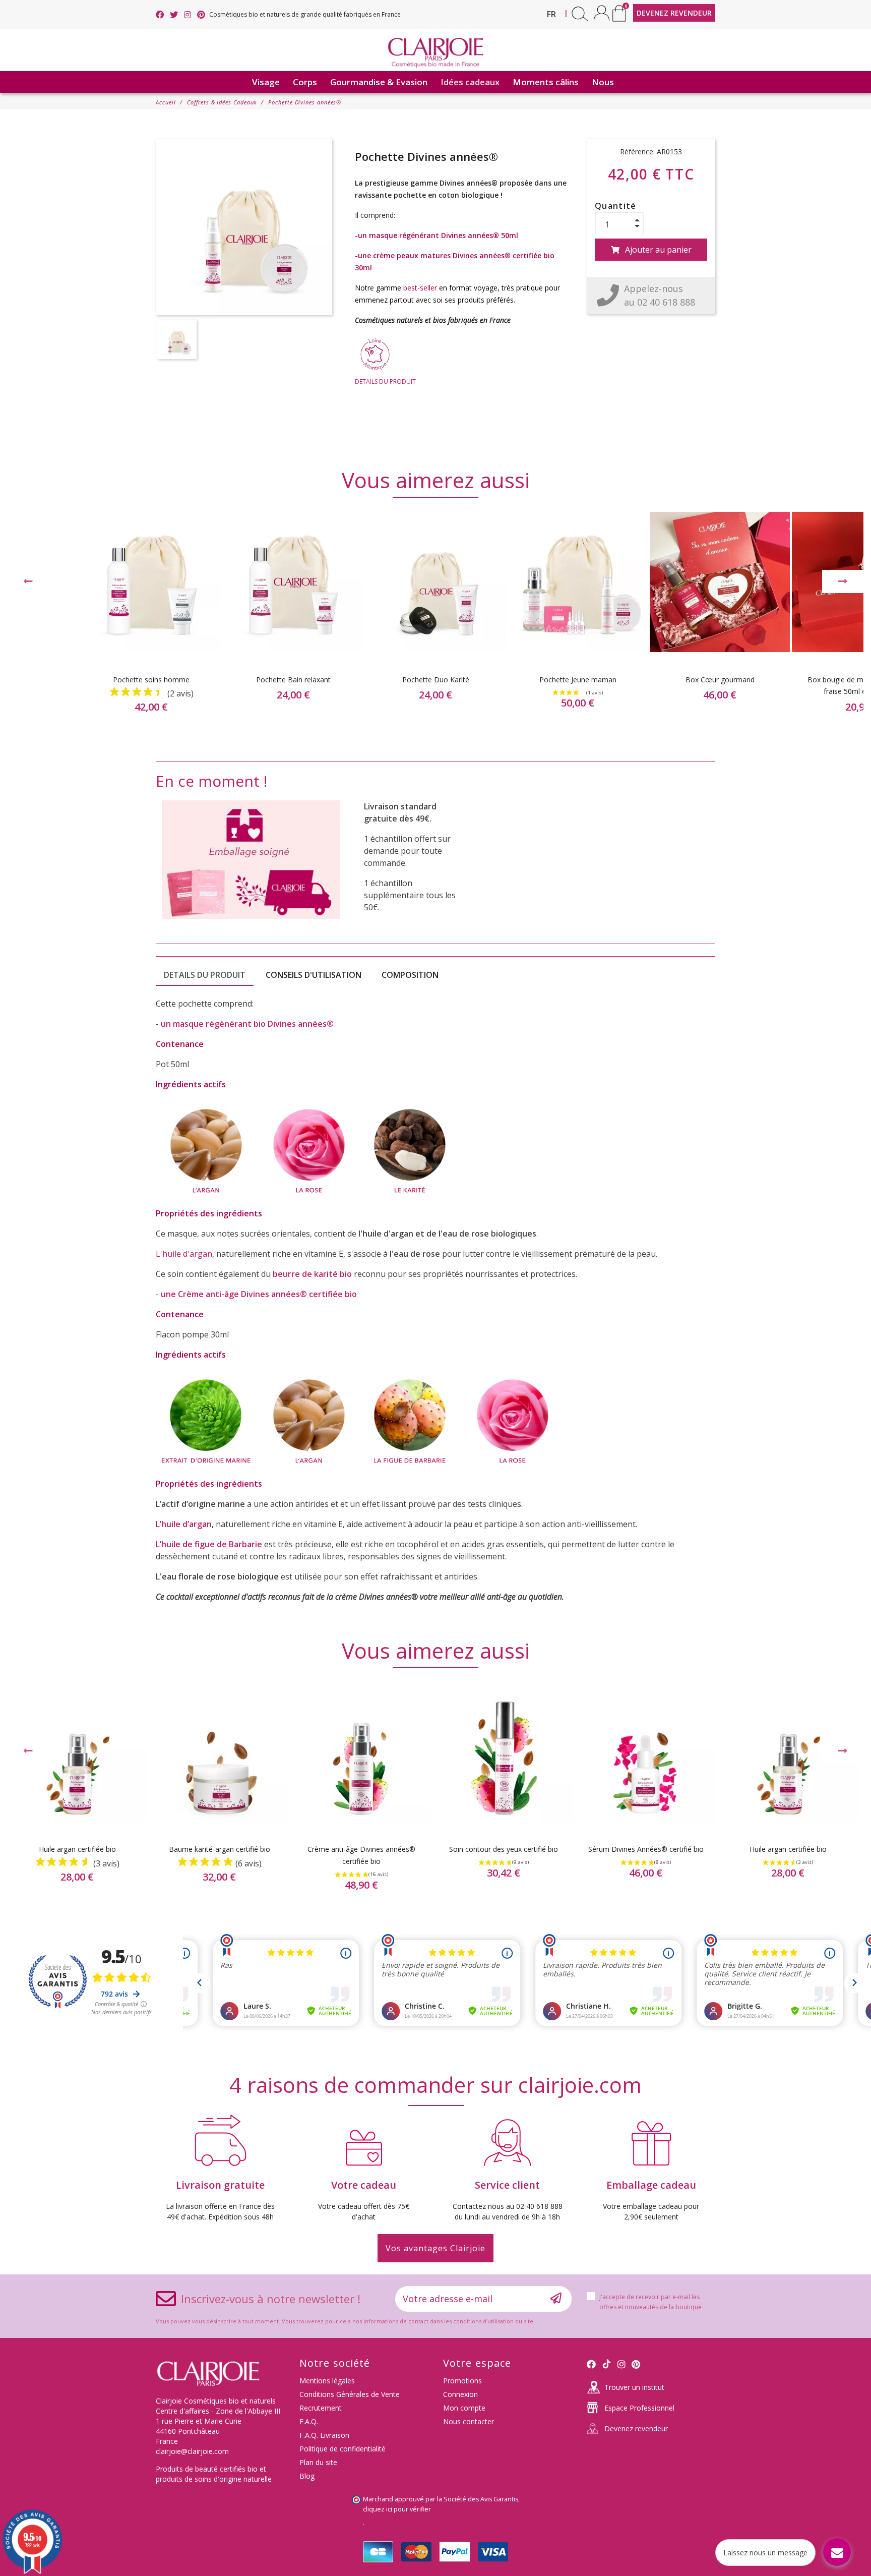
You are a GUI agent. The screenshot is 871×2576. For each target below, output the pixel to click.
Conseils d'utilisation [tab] (314, 975)
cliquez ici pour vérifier (397, 2509)
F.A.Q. (309, 2421)
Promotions (462, 2381)
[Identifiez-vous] (602, 13)
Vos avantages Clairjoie (435, 2248)
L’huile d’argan (184, 1524)
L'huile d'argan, (185, 1254)
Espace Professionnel (639, 2408)
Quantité (616, 206)
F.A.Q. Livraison (324, 2435)
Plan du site (318, 2462)
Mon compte (464, 2408)
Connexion (460, 2394)
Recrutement (321, 2408)
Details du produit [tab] (205, 975)
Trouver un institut (634, 2387)
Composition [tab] (410, 975)
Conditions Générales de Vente (350, 2394)
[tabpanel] (435, 621)
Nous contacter (469, 2421)
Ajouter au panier (658, 250)
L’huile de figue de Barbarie (209, 1544)
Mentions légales (327, 2381)
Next (843, 581)
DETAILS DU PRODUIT (385, 382)
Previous (28, 581)
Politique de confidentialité (343, 2449)
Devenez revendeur (636, 2428)
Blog (307, 2476)
